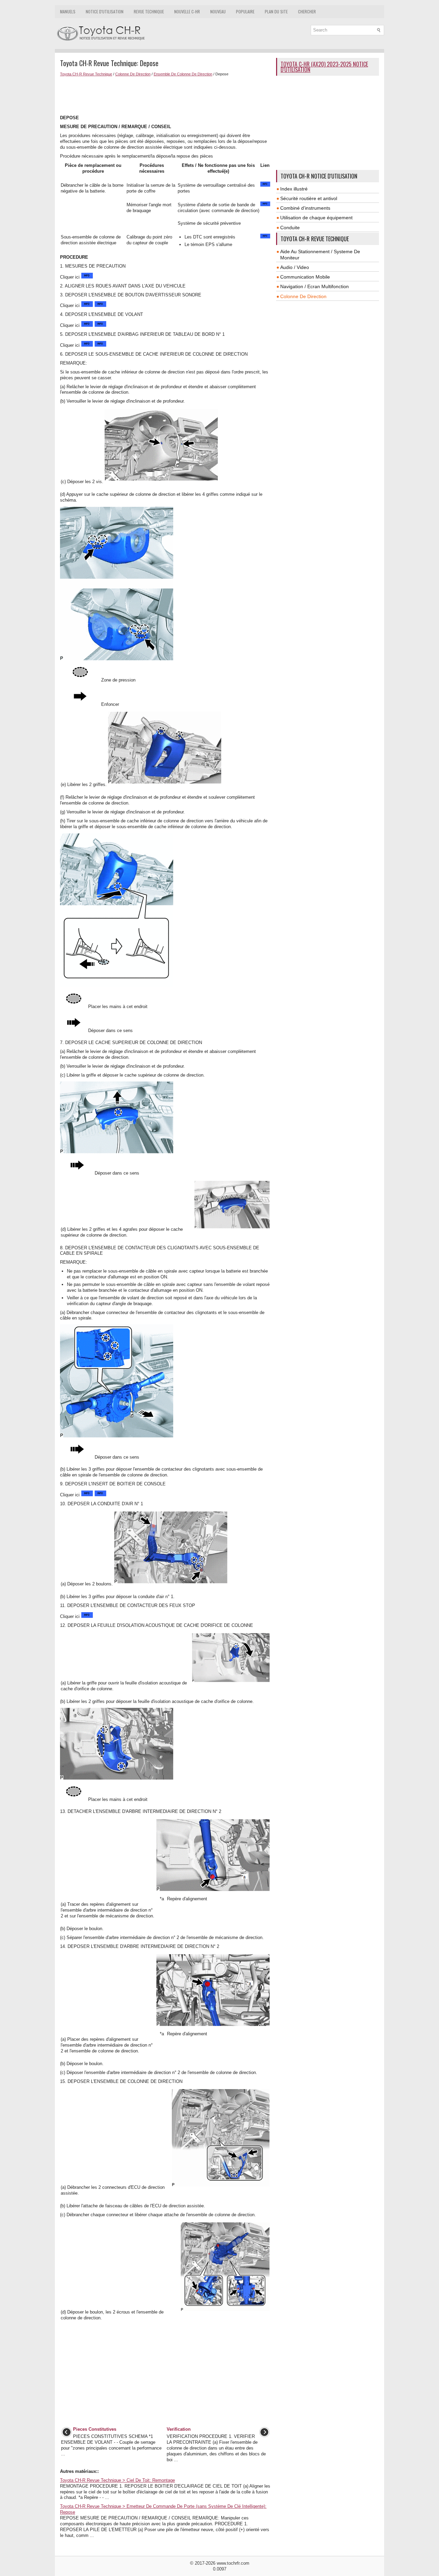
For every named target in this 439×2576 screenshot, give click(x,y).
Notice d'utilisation (105, 11)
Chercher (307, 11)
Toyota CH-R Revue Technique (86, 74)
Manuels (68, 11)
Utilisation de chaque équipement (316, 218)
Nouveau (218, 11)
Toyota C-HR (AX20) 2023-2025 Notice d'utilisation (324, 67)
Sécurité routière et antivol (309, 198)
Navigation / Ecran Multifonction (315, 286)
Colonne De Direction (133, 74)
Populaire (245, 11)
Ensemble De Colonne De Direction (183, 74)
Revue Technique (149, 11)
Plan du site (276, 11)
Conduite (290, 228)
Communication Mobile (305, 277)
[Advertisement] (165, 95)
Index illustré (294, 189)
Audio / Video (295, 267)
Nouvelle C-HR (187, 11)
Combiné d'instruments (305, 208)
